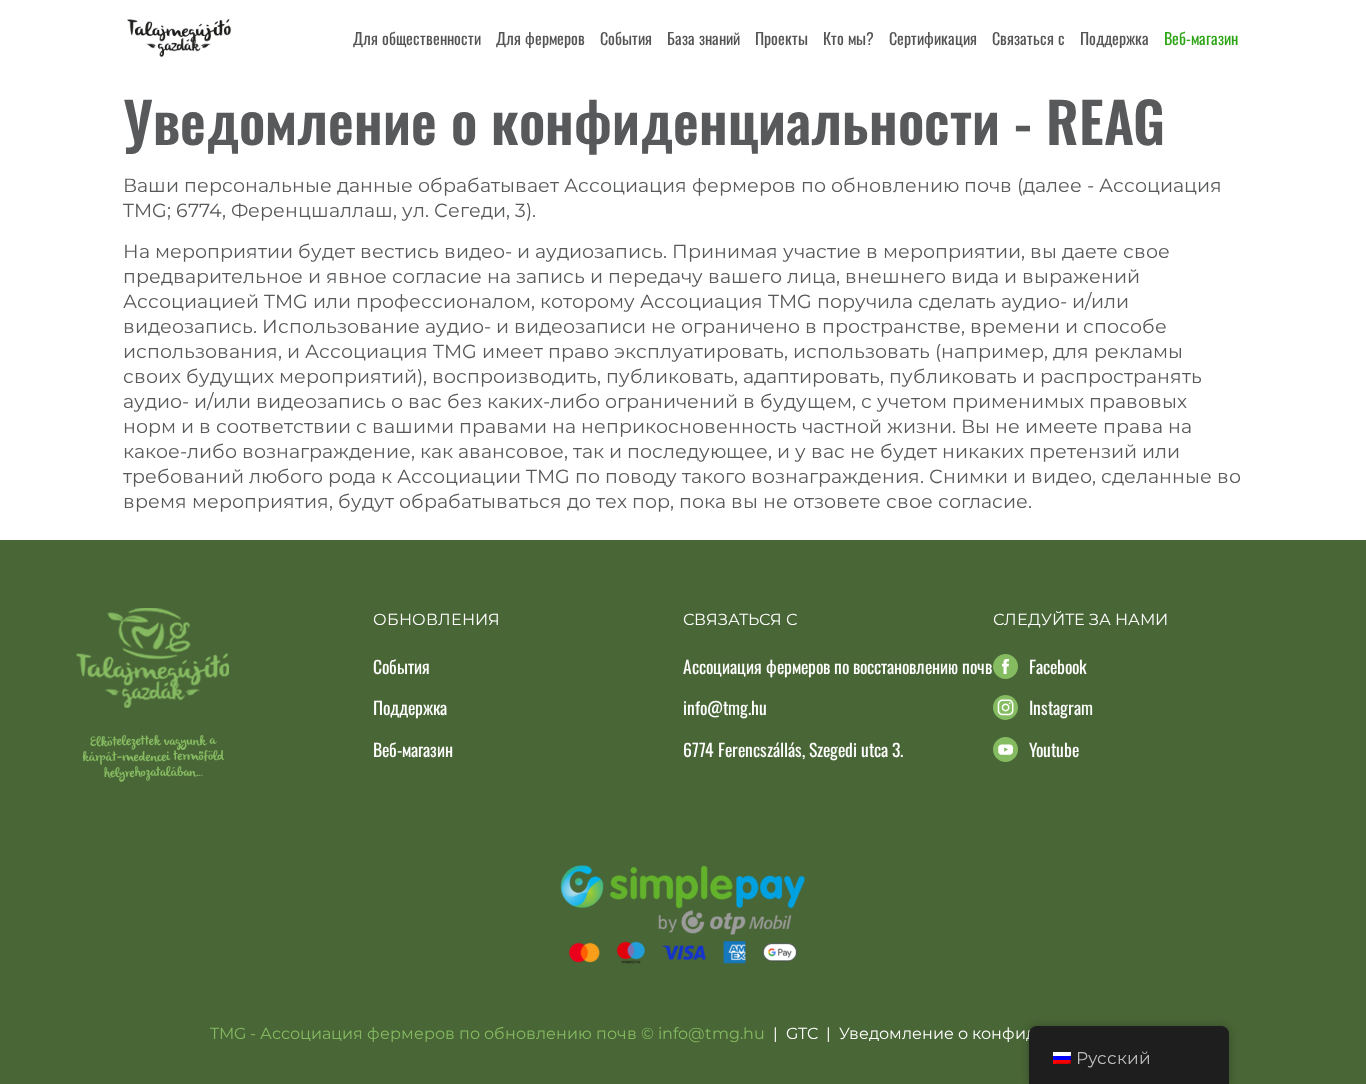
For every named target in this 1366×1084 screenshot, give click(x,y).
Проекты (781, 38)
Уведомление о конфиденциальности (997, 1033)
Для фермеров (540, 38)
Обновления (436, 619)
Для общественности (417, 38)
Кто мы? (848, 38)
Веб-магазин (1201, 38)
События (626, 38)
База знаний (703, 38)
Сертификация (933, 38)
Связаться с (1028, 38)
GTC (802, 1033)
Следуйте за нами (1080, 619)
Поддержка (1114, 38)
